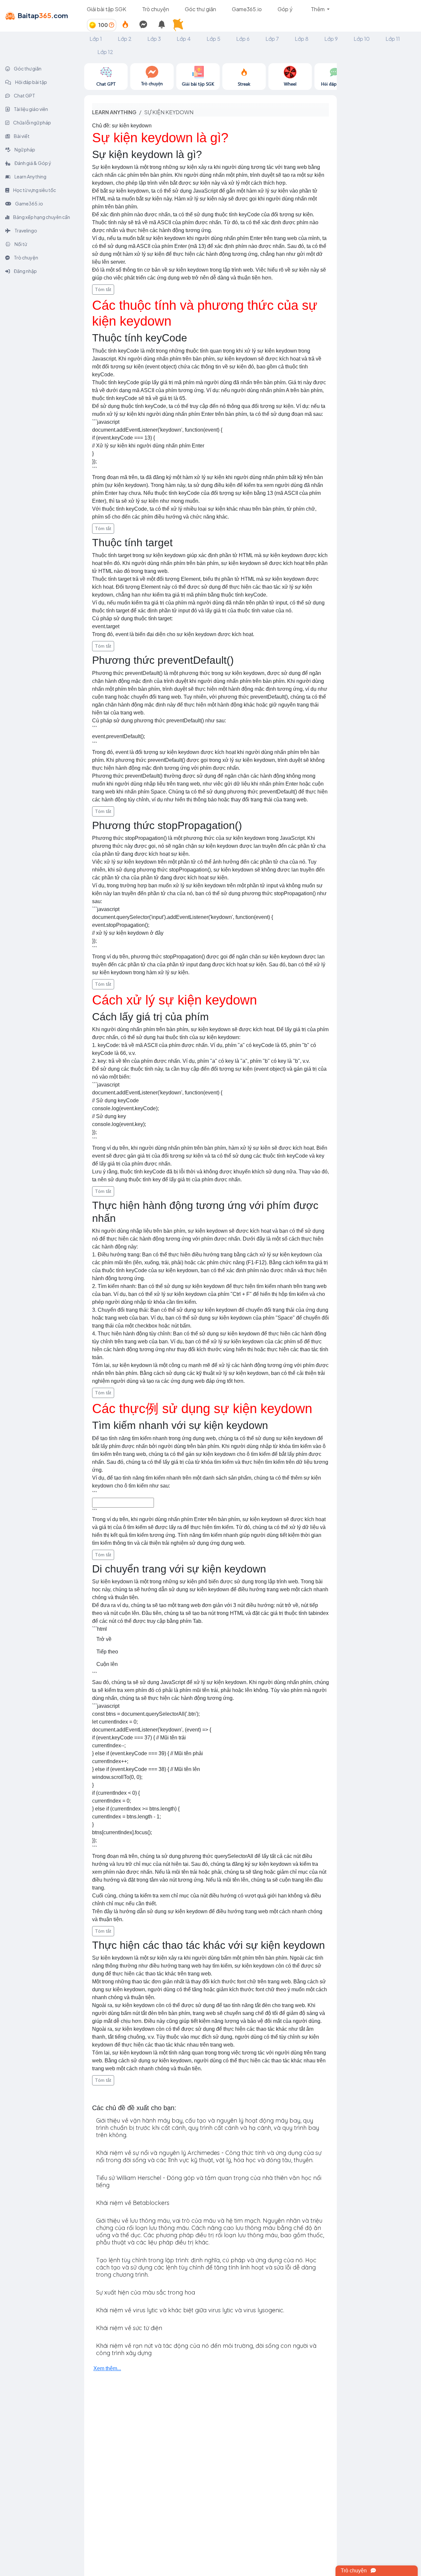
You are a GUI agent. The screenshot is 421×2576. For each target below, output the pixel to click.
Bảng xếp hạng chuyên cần (41, 217)
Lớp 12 (105, 52)
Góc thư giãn (200, 9)
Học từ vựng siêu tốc (34, 190)
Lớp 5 (213, 39)
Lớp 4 (184, 39)
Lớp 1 (96, 39)
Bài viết (21, 136)
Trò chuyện (156, 9)
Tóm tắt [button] (103, 289)
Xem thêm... (107, 2368)
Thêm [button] (318, 9)
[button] (180, 25)
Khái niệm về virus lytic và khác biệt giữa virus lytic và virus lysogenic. (190, 2310)
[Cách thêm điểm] (111, 25)
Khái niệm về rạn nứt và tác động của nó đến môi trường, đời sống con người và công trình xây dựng (206, 2349)
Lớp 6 (243, 39)
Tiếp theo (107, 1652)
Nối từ (20, 244)
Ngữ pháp (25, 149)
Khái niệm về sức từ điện (129, 2328)
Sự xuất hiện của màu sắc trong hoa (146, 2292)
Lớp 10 (362, 39)
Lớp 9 (331, 39)
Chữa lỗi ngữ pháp (32, 122)
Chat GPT (24, 95)
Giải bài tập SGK (107, 9)
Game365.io (247, 9)
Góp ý (285, 9)
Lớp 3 (154, 39)
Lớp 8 (302, 39)
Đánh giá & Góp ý (33, 163)
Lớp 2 (125, 39)
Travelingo (25, 230)
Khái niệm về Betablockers (133, 2203)
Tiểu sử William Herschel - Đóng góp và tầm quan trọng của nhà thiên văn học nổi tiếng (209, 2181)
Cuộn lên (107, 1664)
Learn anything (114, 112)
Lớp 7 (272, 39)
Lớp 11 (393, 39)
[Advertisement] (379, 162)
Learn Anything (30, 176)
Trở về (104, 1639)
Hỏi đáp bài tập (31, 82)
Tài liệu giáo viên (31, 109)
